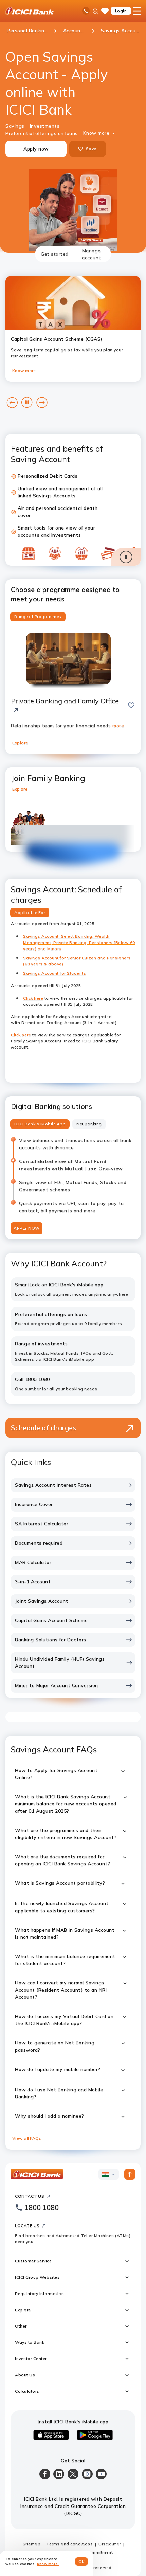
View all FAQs (27, 2138)
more (118, 726)
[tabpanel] (73, 1206)
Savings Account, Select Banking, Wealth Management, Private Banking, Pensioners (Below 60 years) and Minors (79, 942)
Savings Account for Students (54, 973)
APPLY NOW (27, 1228)
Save (91, 149)
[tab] (55, 254)
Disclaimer (110, 2544)
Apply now (36, 149)
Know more (96, 133)
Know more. (48, 2564)
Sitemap (32, 2544)
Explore (20, 743)
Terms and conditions (69, 2544)
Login (121, 11)
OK (82, 2562)
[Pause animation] (126, 557)
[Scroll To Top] (130, 2174)
